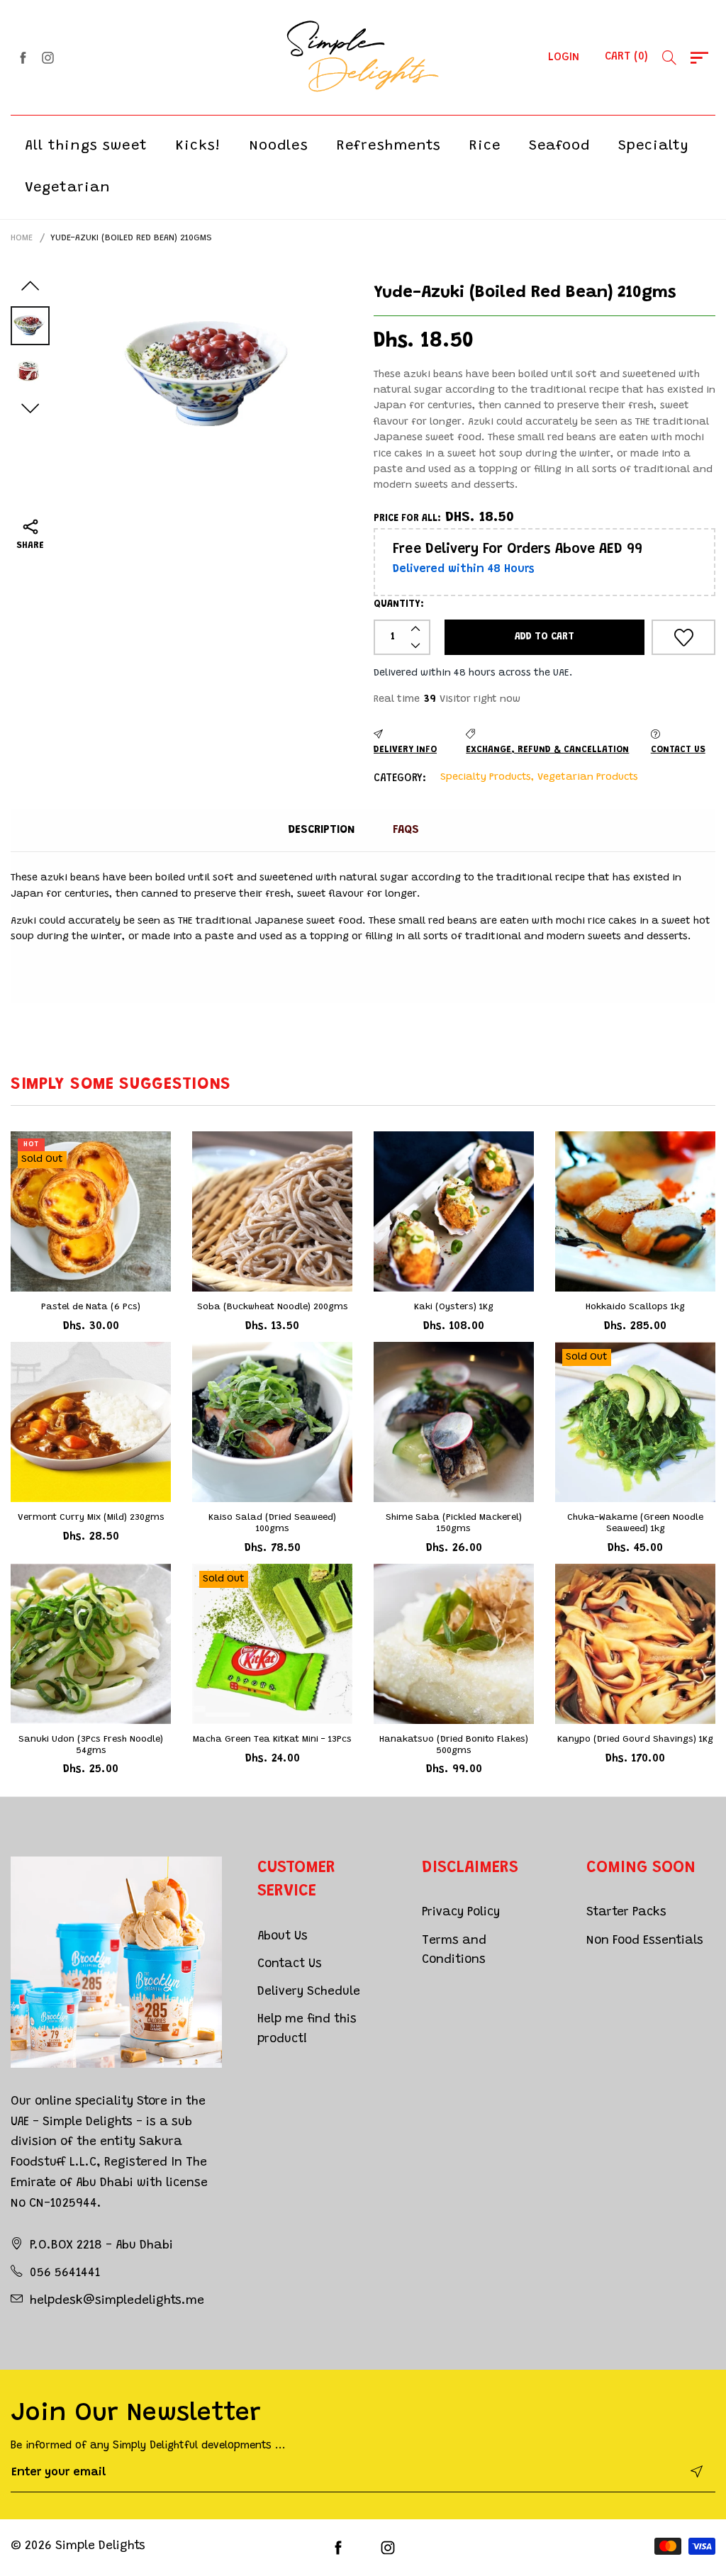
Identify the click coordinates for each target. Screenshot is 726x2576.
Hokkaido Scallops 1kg (635, 1307)
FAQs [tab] (406, 830)
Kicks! (198, 146)
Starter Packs (626, 1913)
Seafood (559, 146)
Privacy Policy (461, 1913)
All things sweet (86, 146)
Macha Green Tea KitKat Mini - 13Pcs (272, 1739)
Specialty (654, 146)
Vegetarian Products (588, 778)
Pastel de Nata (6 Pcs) (91, 1307)
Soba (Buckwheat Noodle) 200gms (273, 1307)
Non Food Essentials (645, 1941)
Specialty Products (486, 778)
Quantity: (399, 605)
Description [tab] (322, 830)
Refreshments (389, 146)
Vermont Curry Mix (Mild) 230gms (91, 1517)
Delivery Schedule (309, 1992)
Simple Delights (100, 2547)
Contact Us (290, 1965)
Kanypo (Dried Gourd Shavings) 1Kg (635, 1739)
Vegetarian (68, 188)
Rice (485, 146)
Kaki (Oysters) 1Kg (454, 1307)
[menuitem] (86, 146)
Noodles (279, 146)
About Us (283, 1937)
